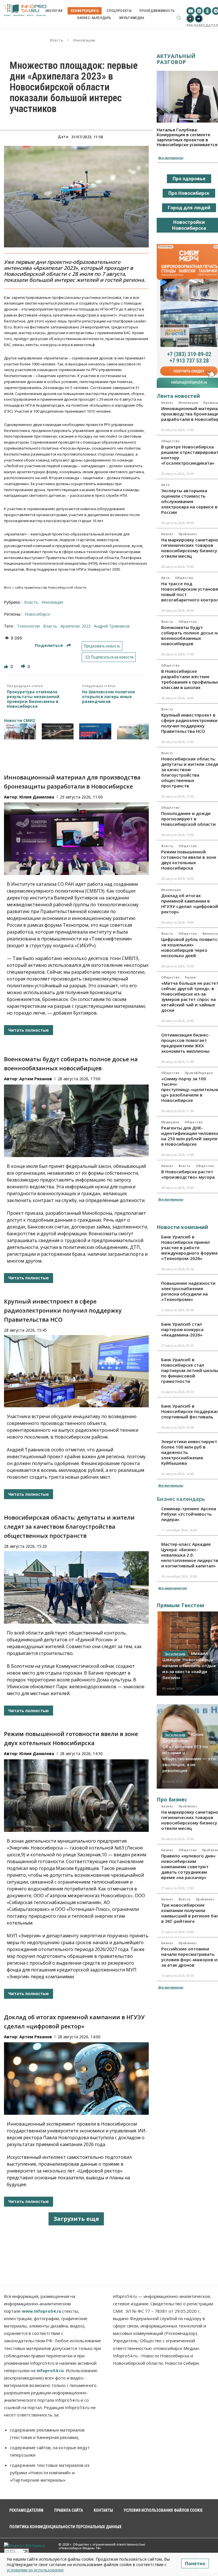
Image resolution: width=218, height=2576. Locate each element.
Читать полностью (29, 1030)
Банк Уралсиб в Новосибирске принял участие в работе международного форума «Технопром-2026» (189, 1247)
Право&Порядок (199, 1073)
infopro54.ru (50, 2370)
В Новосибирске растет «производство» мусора (188, 1174)
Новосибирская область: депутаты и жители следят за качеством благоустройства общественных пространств (69, 1527)
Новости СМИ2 (19, 720)
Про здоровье (189, 179)
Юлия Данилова (37, 797)
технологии (28, 626)
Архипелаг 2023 (76, 626)
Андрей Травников (112, 626)
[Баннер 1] (20, 731)
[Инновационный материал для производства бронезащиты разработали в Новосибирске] (76, 839)
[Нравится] (7, 666)
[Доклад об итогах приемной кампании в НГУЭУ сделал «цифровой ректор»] (76, 2079)
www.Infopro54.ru (42, 2311)
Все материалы (171, 158)
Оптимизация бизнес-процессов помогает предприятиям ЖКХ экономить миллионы (186, 1043)
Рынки (190, 977)
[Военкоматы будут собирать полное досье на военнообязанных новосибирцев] (76, 1121)
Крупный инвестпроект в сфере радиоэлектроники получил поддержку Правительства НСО (63, 1310)
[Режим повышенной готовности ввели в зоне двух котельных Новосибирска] (76, 1796)
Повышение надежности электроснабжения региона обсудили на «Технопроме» (188, 1291)
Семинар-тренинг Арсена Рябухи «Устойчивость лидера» (189, 1514)
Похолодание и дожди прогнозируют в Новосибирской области (188, 819)
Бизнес (167, 403)
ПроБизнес (188, 534)
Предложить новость (102, 646)
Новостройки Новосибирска (189, 225)
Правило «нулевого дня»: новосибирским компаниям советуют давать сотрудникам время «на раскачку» (189, 1867)
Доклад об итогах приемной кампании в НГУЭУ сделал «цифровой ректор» (190, 904)
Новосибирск (37, 614)
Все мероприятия (172, 1588)
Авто (165, 485)
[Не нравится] (24, 666)
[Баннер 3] (95, 731)
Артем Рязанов (36, 1079)
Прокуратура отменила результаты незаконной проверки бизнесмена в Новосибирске (33, 699)
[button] (179, 18)
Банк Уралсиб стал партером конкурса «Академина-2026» (182, 1329)
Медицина (170, 1122)
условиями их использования (35, 2570)
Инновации (84, 40)
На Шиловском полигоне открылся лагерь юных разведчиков (109, 697)
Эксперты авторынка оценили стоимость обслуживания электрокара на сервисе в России (189, 501)
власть (50, 626)
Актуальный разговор (176, 59)
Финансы (210, 934)
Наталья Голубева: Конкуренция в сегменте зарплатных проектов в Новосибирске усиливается (187, 137)
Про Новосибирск (189, 193)
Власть (57, 40)
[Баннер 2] (58, 731)
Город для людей (189, 208)
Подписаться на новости (112, 657)
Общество (170, 441)
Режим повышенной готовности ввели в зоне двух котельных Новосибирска (189, 860)
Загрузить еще (76, 2219)
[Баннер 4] (133, 731)
